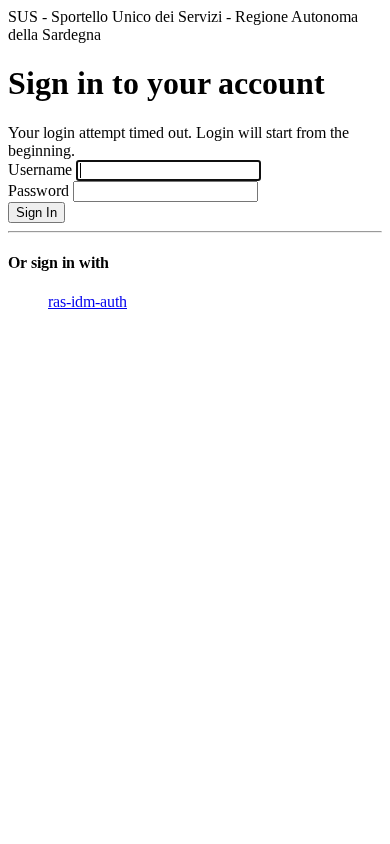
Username (40, 169)
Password (38, 190)
